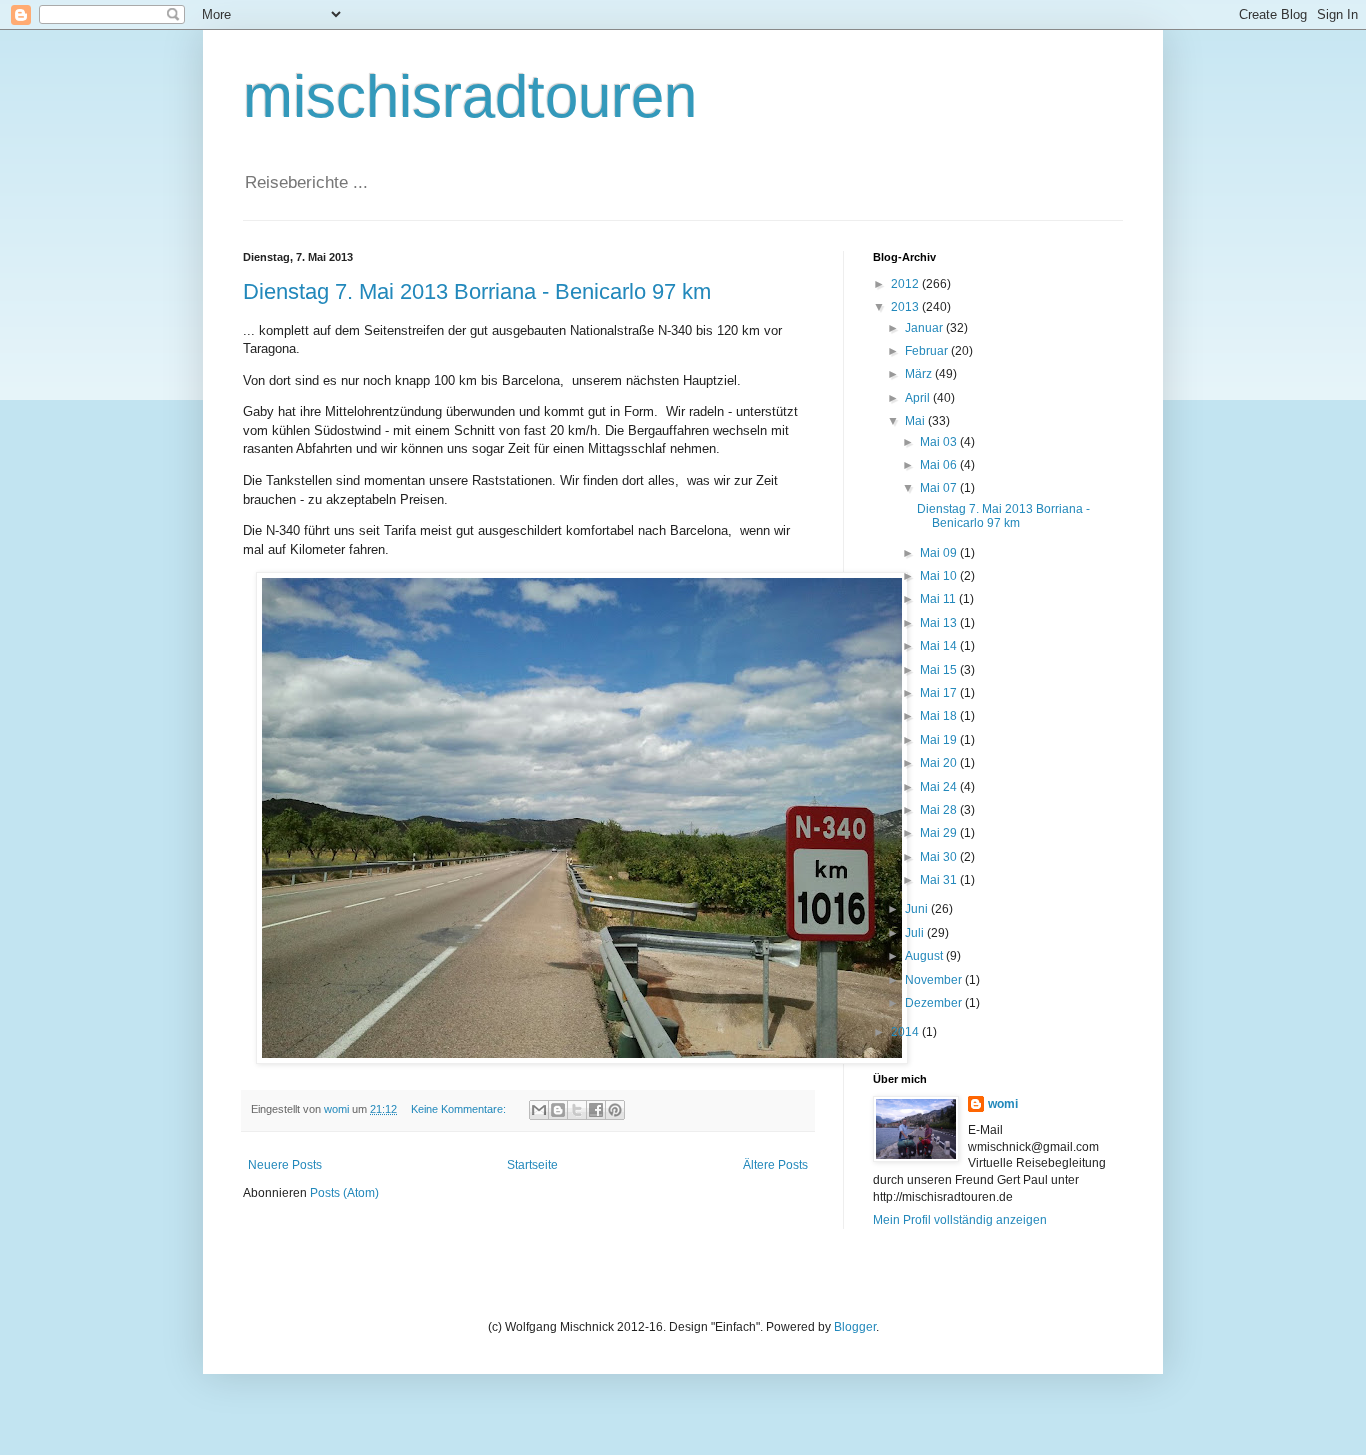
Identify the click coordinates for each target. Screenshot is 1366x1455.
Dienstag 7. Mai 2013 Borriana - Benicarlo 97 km (477, 291)
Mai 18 (940, 716)
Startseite (532, 1165)
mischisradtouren (470, 96)
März (920, 374)
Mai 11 (939, 599)
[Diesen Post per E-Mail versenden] (539, 1110)
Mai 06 (940, 465)
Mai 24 (940, 787)
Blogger (855, 1327)
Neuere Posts (285, 1165)
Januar (925, 328)
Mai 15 (940, 670)
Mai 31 (940, 880)
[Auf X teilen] (577, 1110)
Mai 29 (940, 833)
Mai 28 (940, 810)
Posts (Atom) (344, 1193)
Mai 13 (940, 623)
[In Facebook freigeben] (596, 1110)
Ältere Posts (775, 1165)
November (935, 980)
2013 (906, 307)
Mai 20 (940, 763)
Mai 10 (940, 576)
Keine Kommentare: (460, 1109)
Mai (916, 421)
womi (1003, 1104)
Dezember (935, 1003)
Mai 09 (940, 553)
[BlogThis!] (558, 1110)
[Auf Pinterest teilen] (615, 1110)
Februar (928, 351)
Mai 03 (940, 442)
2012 (906, 284)
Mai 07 (940, 488)
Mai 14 (940, 646)
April (919, 398)
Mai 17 (940, 693)
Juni (918, 909)
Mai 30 (940, 857)
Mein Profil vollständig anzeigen (960, 1220)
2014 (906, 1032)
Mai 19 (940, 740)
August (925, 956)
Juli (916, 933)
